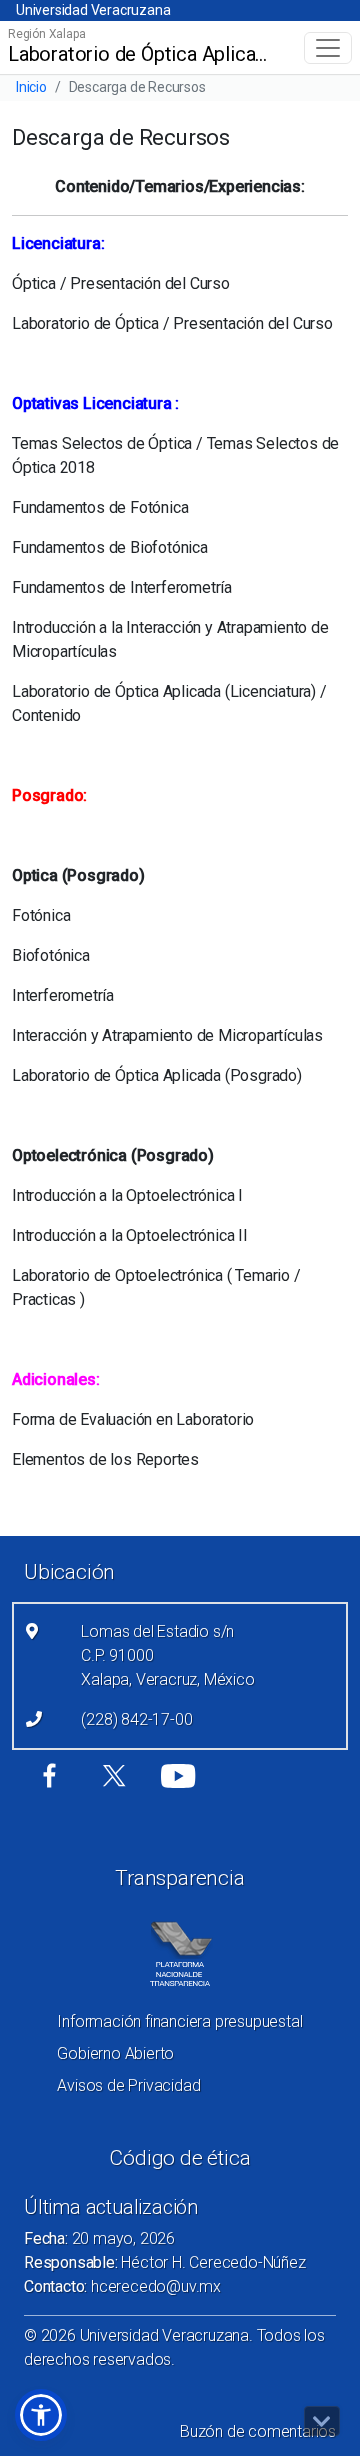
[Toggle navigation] (328, 48)
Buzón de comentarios (258, 2431)
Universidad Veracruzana (93, 10)
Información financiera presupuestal (179, 2021)
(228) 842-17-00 (136, 1719)
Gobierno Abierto (115, 2053)
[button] (41, 2415)
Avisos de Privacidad (128, 2085)
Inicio (31, 87)
